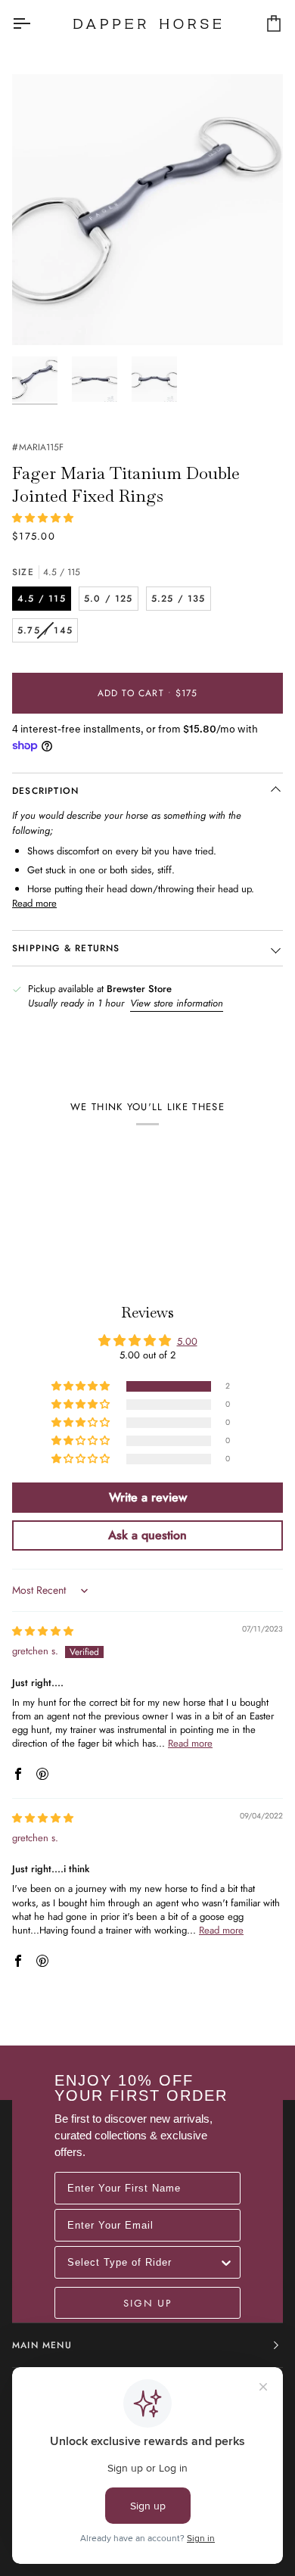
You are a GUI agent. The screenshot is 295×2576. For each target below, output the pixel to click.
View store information (177, 1003)
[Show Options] (226, 2262)
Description (45, 791)
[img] (43, 1631)
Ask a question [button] (147, 1535)
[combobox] (143, 2262)
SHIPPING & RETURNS (66, 948)
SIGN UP (147, 2303)
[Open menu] (35, 23)
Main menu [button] (42, 2345)
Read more (34, 903)
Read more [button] (190, 1743)
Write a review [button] (148, 1497)
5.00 (187, 1341)
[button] (43, 518)
